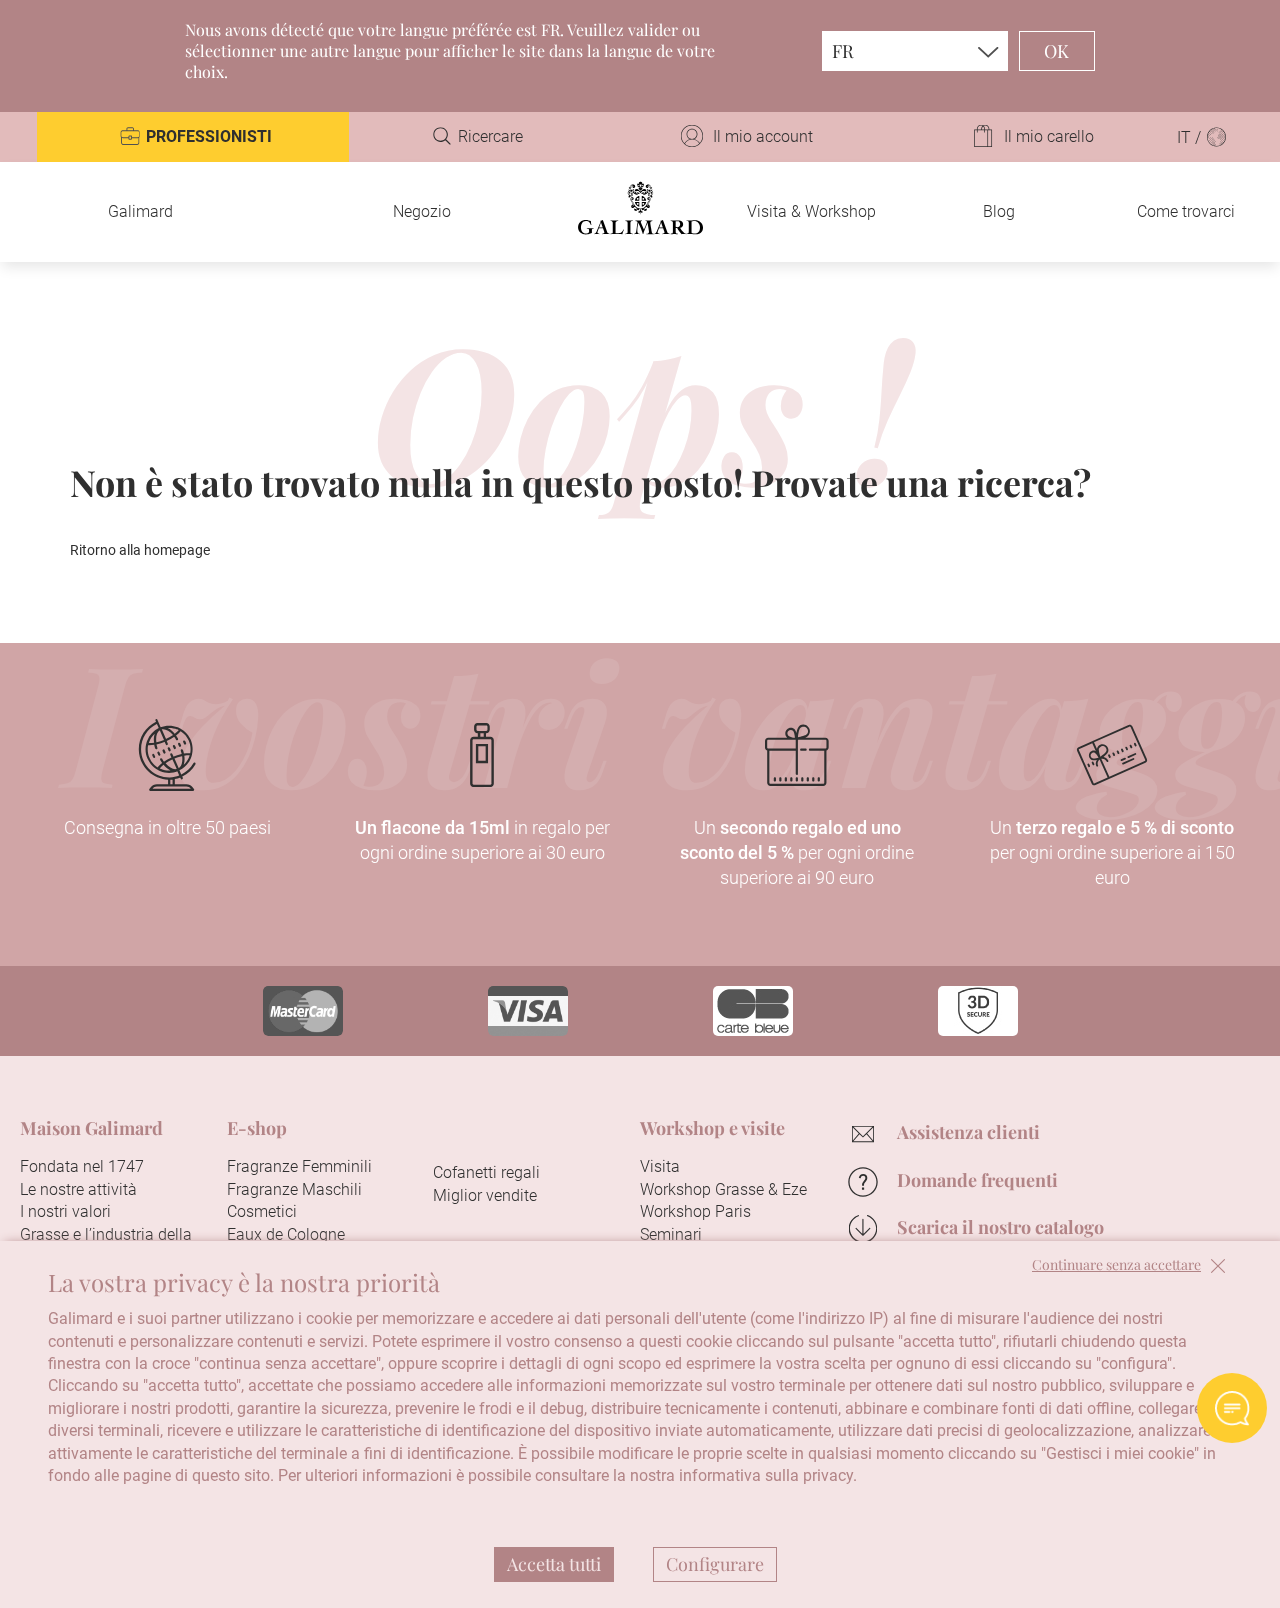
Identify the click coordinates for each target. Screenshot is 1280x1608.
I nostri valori (65, 1211)
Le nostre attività (78, 1189)
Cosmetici (262, 1211)
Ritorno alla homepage (140, 550)
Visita (660, 1166)
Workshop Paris (695, 1211)
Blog (999, 211)
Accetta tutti (554, 1564)
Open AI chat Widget (1232, 1408)
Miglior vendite (485, 1195)
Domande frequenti (977, 1180)
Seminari (671, 1234)
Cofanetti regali (486, 1172)
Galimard (140, 211)
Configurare (715, 1564)
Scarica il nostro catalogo (1000, 1227)
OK (1057, 51)
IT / (1191, 137)
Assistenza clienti (968, 1132)
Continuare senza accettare (1116, 1265)
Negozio (422, 211)
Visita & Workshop (811, 211)
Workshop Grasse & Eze (723, 1189)
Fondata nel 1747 (82, 1166)
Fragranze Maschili (294, 1189)
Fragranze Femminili (299, 1166)
